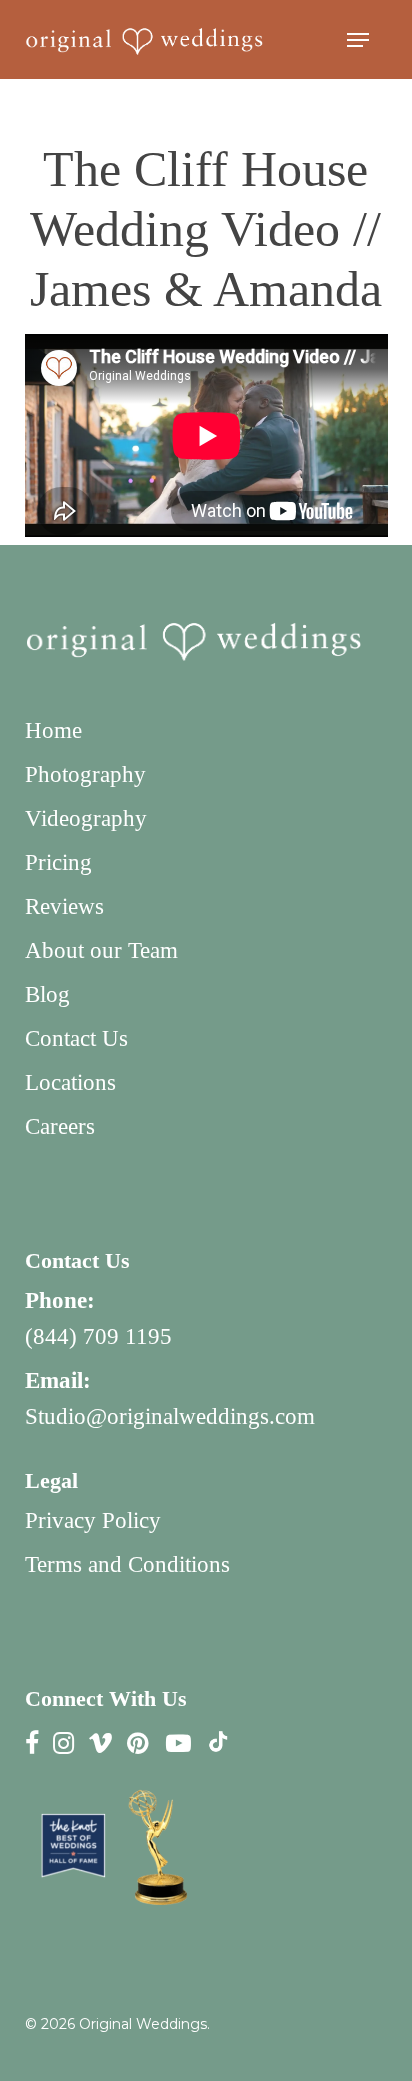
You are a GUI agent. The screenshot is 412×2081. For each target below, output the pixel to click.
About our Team (101, 950)
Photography (85, 774)
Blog (47, 994)
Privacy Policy (93, 1520)
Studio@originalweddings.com (170, 1416)
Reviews (64, 906)
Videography (86, 818)
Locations (70, 1082)
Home (53, 730)
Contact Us (76, 1038)
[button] (358, 40)
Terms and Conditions (127, 1564)
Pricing (58, 862)
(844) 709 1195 (98, 1336)
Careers (60, 1126)
